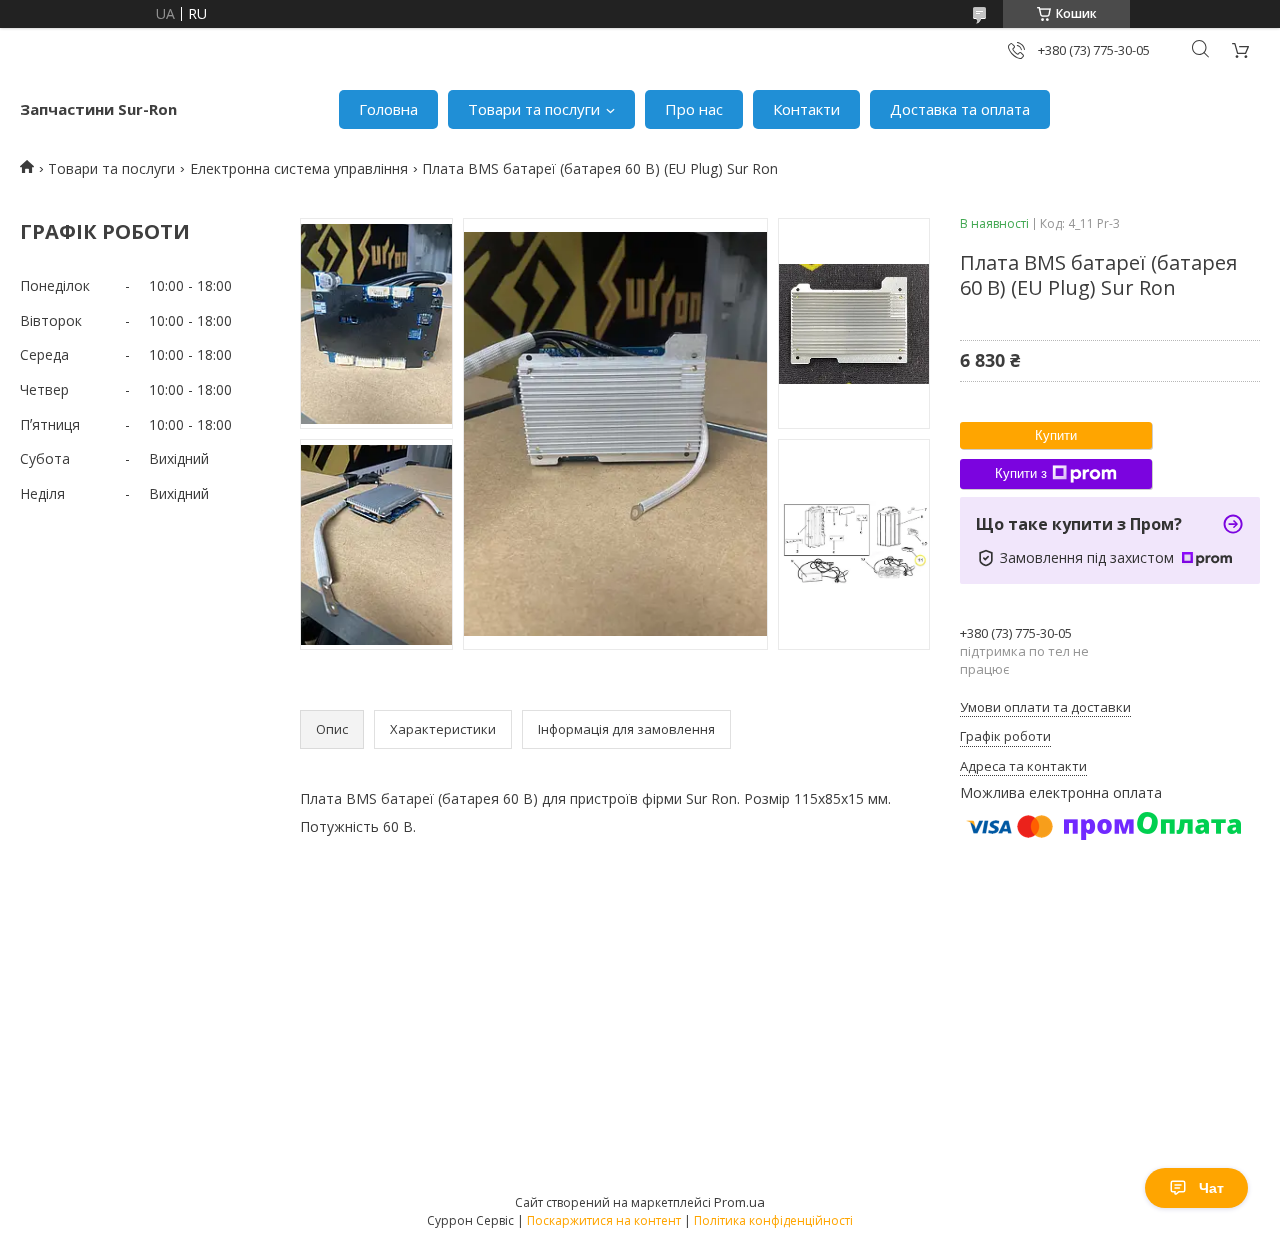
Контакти (806, 109)
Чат (1211, 1188)
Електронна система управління (299, 168)
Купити (1056, 435)
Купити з (1021, 473)
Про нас (694, 109)
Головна (388, 109)
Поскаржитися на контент (604, 1220)
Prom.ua (739, 1202)
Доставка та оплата (960, 109)
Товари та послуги (534, 109)
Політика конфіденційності (773, 1220)
